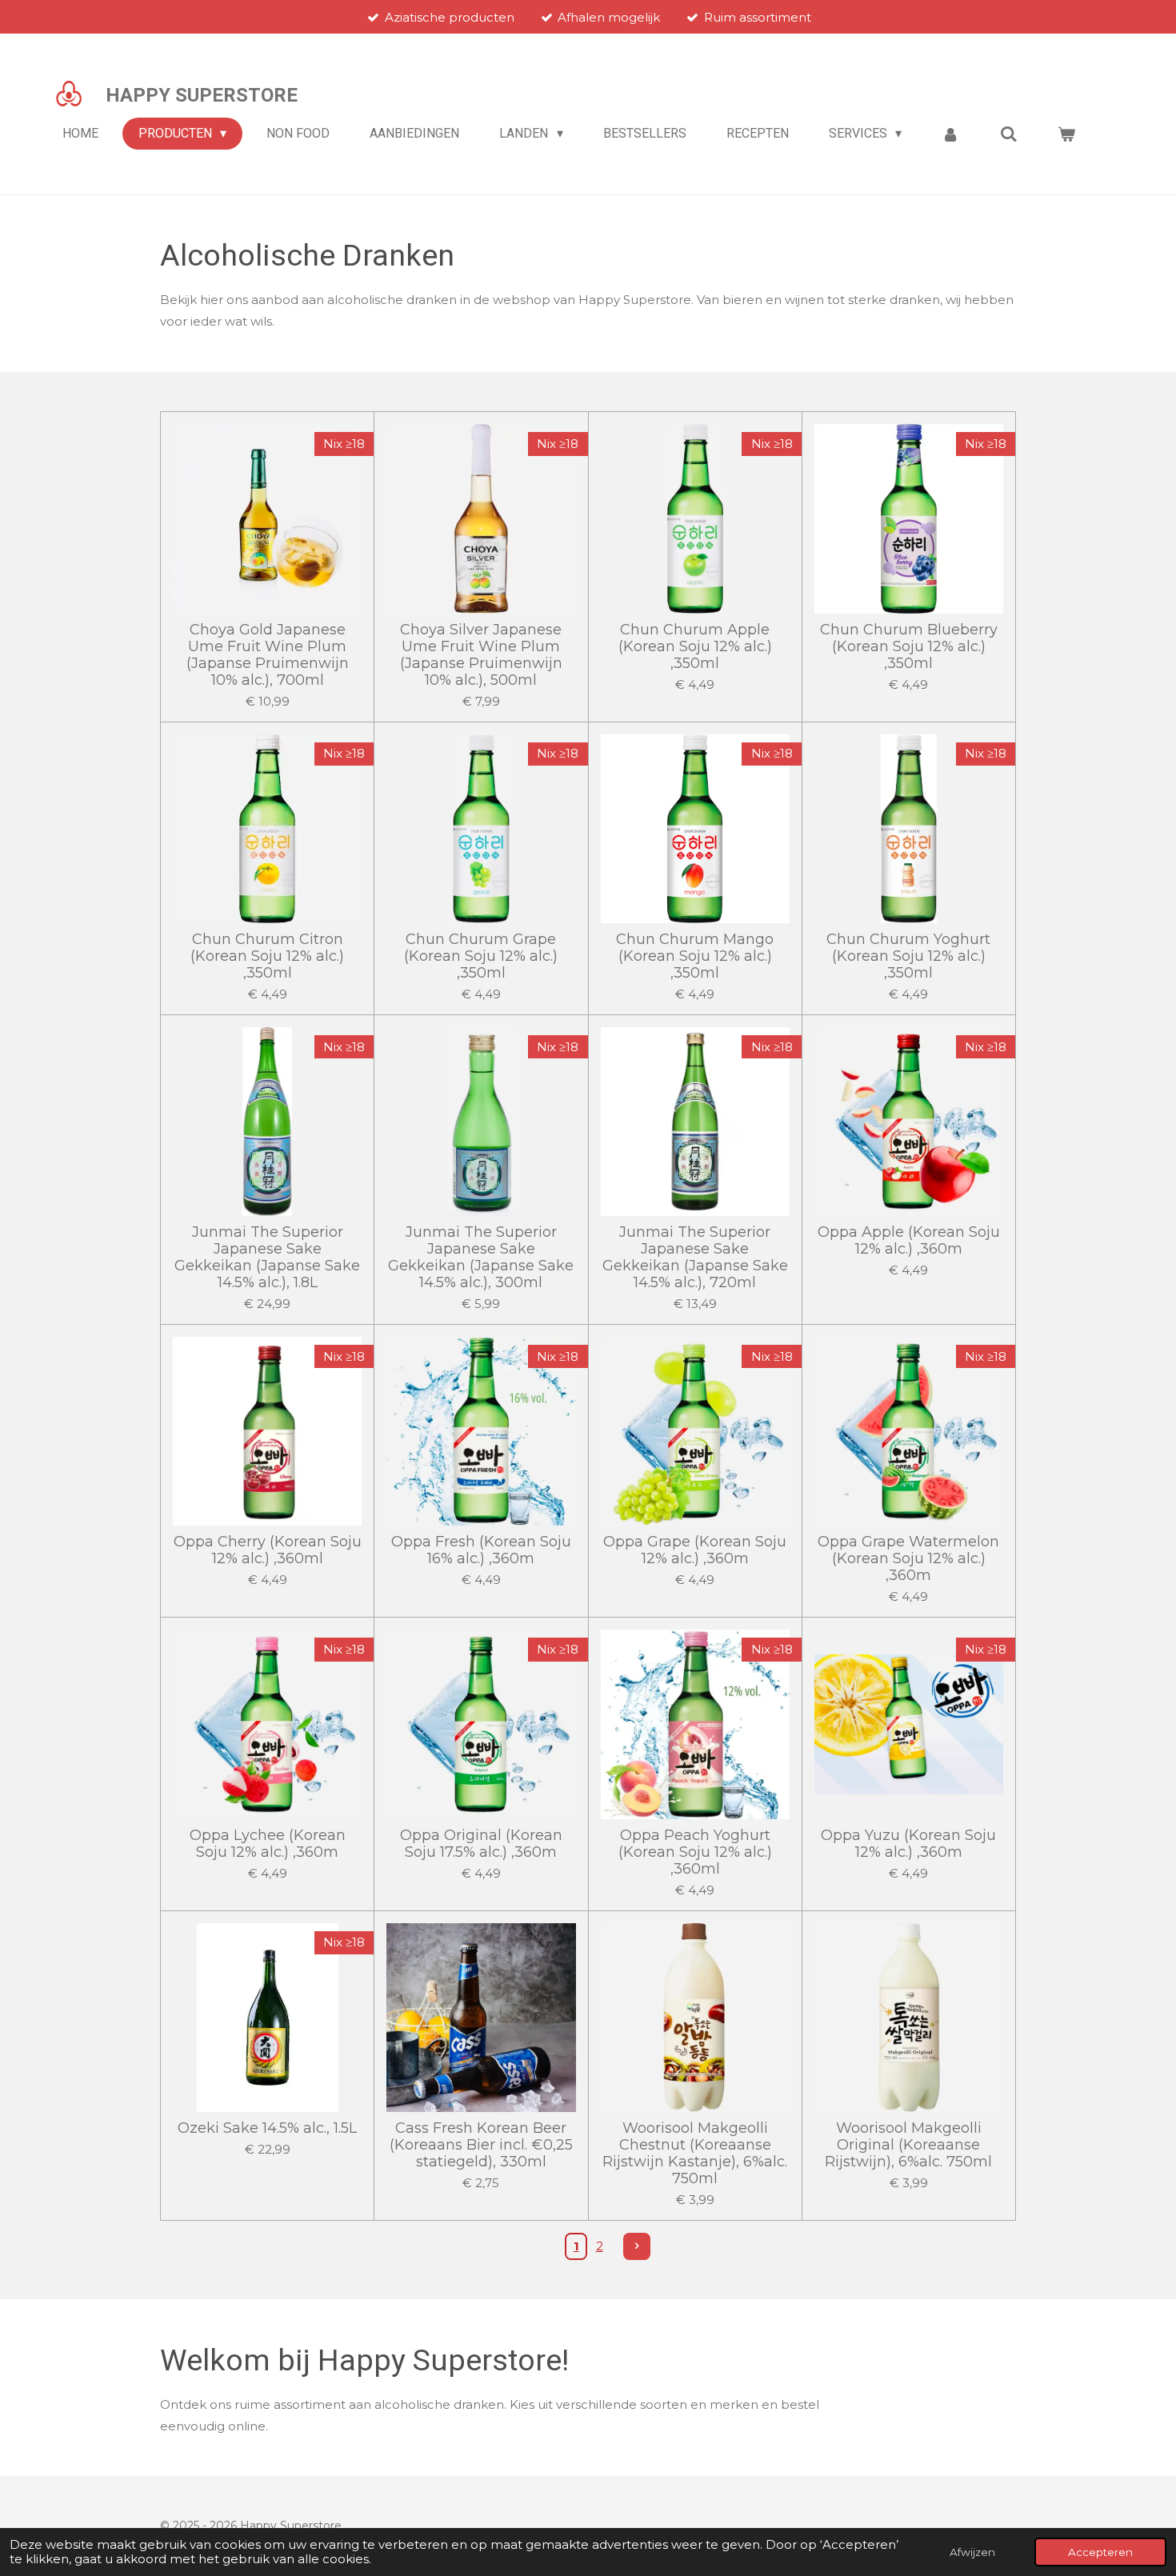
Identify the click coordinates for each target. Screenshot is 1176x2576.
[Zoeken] (1009, 134)
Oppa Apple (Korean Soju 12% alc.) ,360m (909, 1241)
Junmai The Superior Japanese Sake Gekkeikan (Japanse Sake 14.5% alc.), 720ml (695, 1258)
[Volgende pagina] (637, 2246)
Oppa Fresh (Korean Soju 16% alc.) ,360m (481, 1550)
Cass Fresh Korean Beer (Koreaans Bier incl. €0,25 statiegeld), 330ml (481, 2145)
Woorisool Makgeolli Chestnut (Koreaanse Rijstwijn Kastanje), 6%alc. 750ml (695, 2154)
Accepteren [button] (1100, 2552)
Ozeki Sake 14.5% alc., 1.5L (267, 2128)
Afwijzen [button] (972, 2552)
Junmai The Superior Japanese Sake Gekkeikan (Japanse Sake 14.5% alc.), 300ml (481, 1258)
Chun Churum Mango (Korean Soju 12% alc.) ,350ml (695, 956)
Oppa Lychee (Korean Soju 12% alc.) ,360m (268, 1844)
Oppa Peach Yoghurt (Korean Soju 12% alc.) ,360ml (695, 1852)
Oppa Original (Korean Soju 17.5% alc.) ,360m (481, 1844)
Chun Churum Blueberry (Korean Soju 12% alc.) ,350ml (909, 647)
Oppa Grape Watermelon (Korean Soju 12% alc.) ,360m (908, 1559)
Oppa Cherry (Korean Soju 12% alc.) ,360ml (268, 1550)
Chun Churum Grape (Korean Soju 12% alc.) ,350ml (481, 956)
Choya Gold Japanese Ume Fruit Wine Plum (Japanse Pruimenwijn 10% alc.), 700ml (268, 655)
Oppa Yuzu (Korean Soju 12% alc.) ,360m (908, 1844)
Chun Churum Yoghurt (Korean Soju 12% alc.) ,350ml (908, 956)
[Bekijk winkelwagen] (1066, 134)
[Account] (950, 134)
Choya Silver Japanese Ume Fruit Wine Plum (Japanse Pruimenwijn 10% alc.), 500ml (481, 655)
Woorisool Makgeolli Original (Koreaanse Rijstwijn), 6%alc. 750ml (908, 2145)
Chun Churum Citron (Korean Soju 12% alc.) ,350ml (267, 956)
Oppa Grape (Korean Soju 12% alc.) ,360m (695, 1550)
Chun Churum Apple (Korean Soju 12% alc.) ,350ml (695, 647)
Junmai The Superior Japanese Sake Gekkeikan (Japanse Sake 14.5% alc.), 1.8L (267, 1258)
